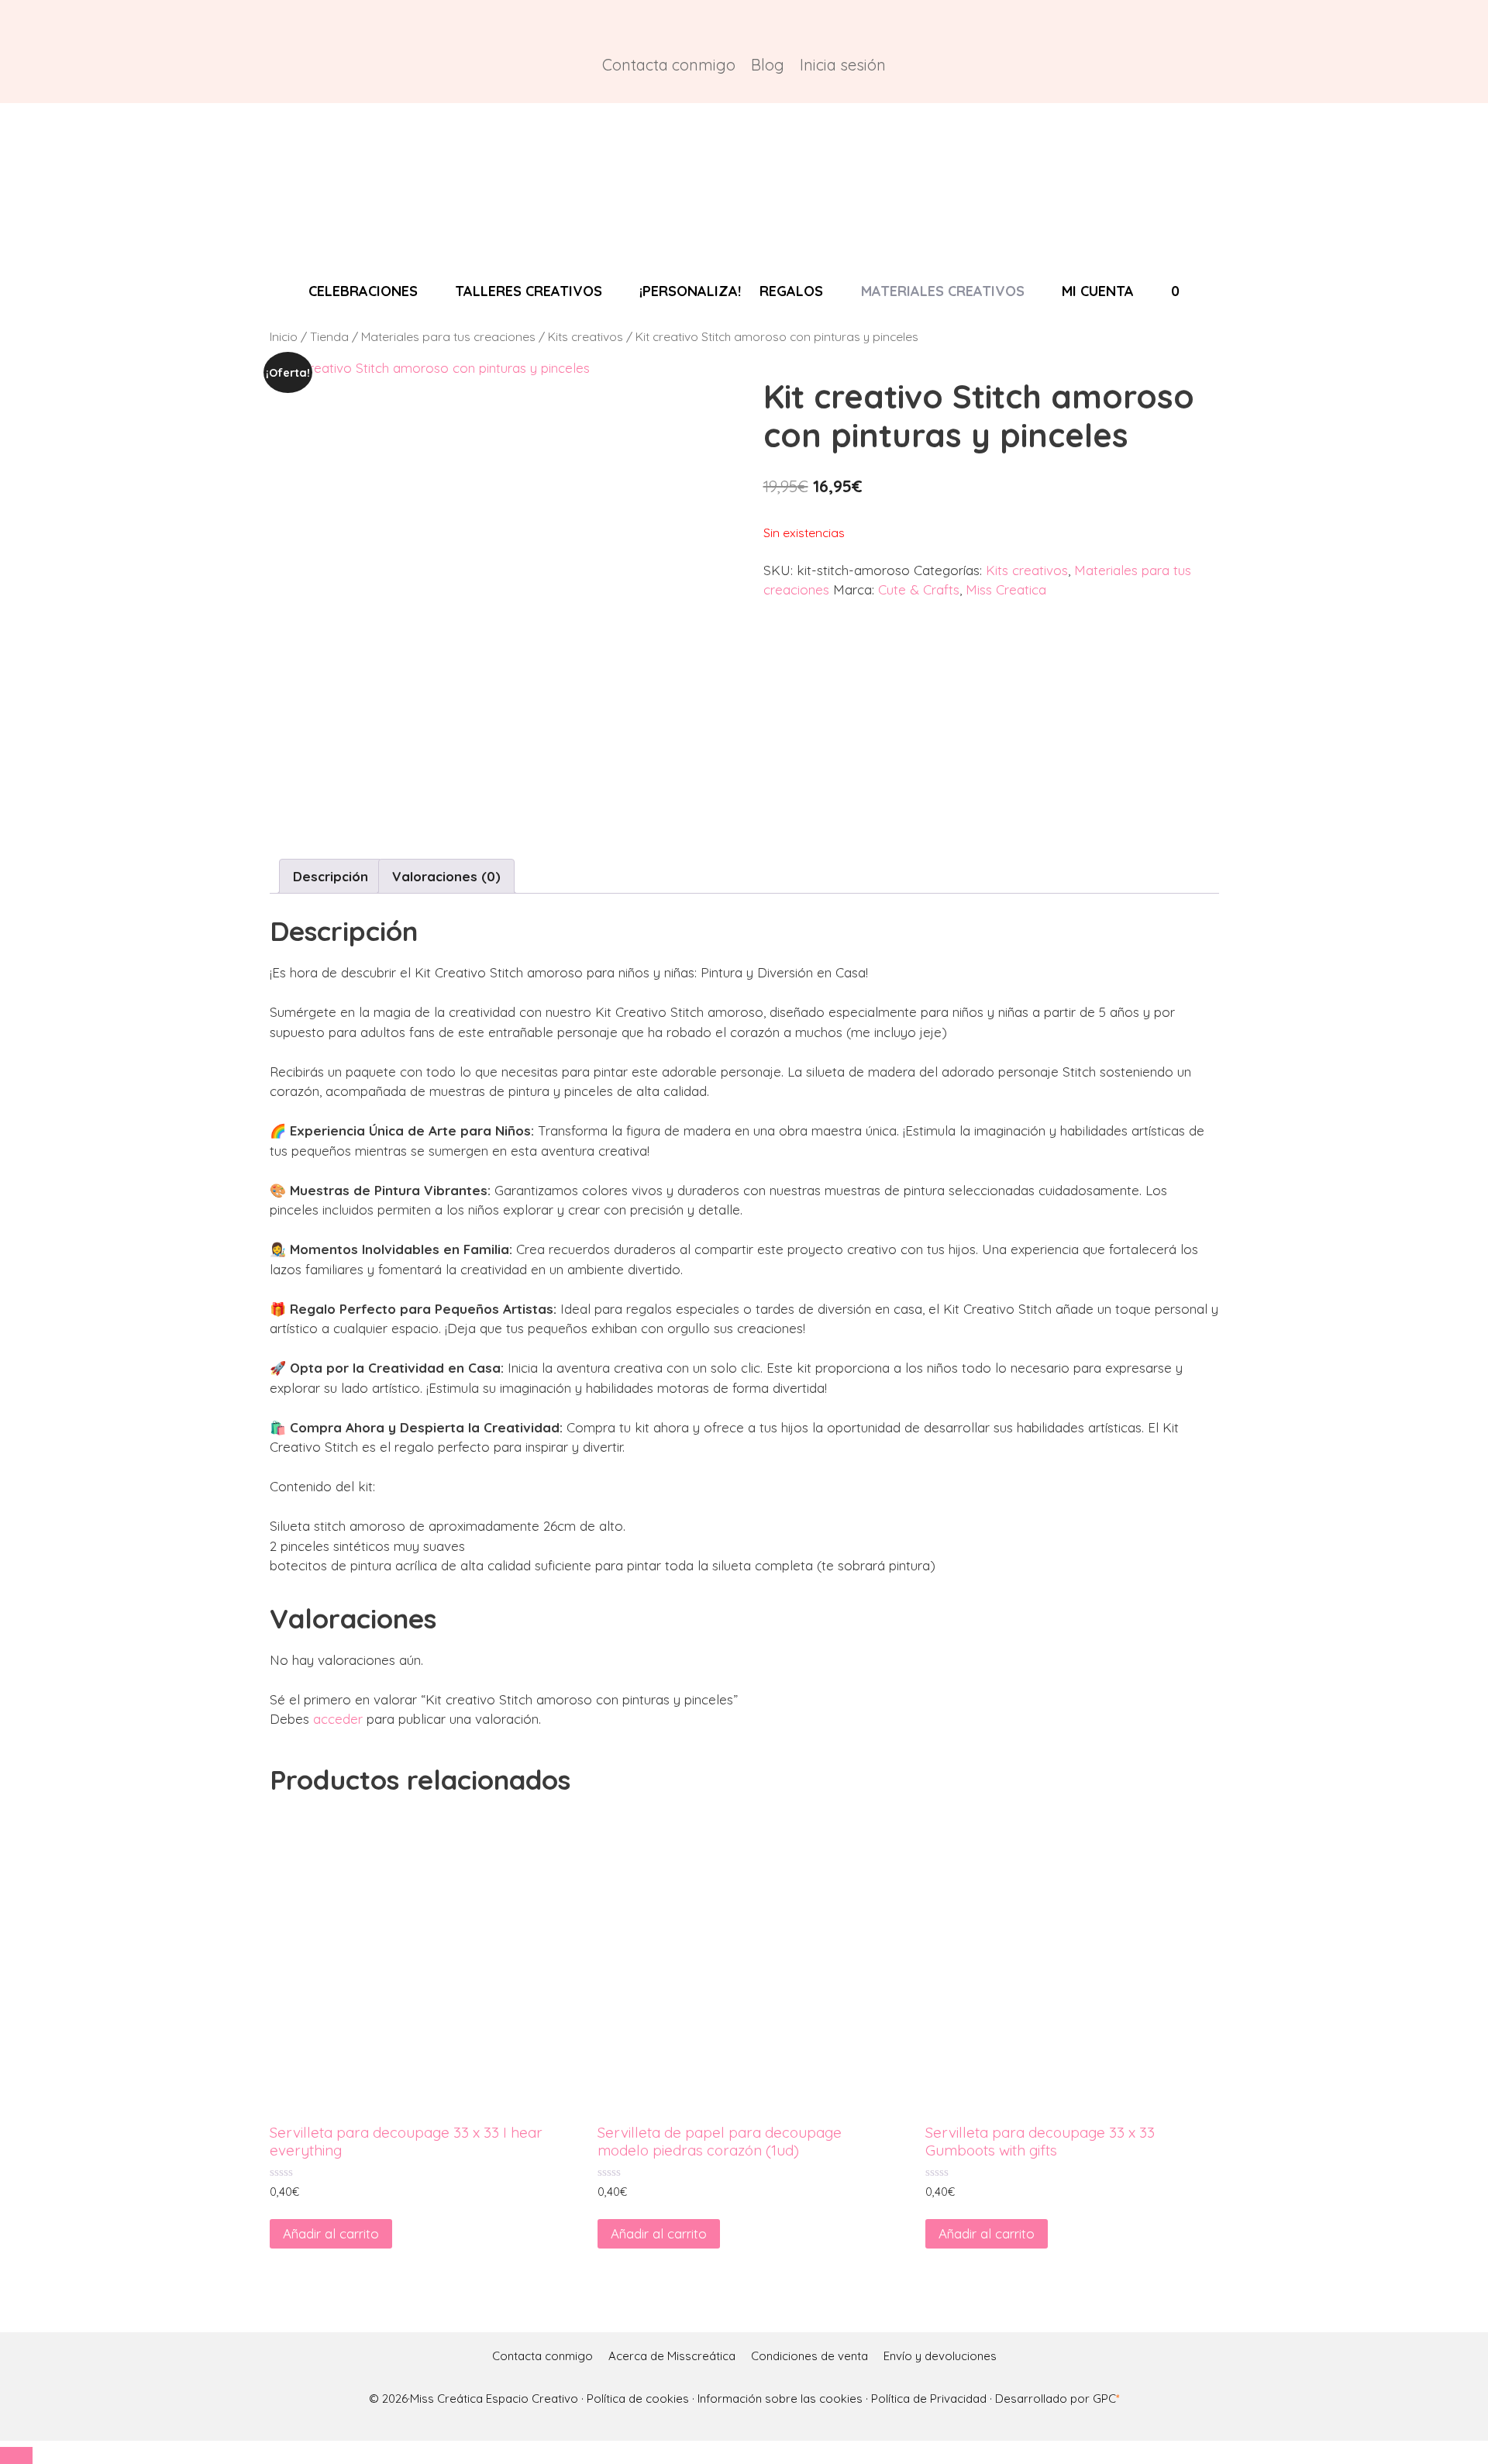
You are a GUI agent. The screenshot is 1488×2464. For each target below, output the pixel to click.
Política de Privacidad (929, 2399)
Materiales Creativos (943, 291)
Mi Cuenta (1098, 291)
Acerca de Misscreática (672, 2356)
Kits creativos (586, 336)
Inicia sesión (843, 65)
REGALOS (791, 291)
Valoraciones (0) (446, 876)
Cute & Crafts (919, 589)
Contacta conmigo (669, 65)
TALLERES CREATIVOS (529, 291)
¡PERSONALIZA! (690, 291)
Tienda (329, 336)
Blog (768, 65)
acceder (338, 1719)
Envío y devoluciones (940, 2356)
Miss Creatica (1006, 589)
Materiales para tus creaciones (448, 336)
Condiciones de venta (809, 2356)
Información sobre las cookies (780, 2399)
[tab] (331, 876)
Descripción (331, 876)
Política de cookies (638, 2399)
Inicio (284, 336)
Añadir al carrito (331, 2233)
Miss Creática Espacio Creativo (496, 2399)
